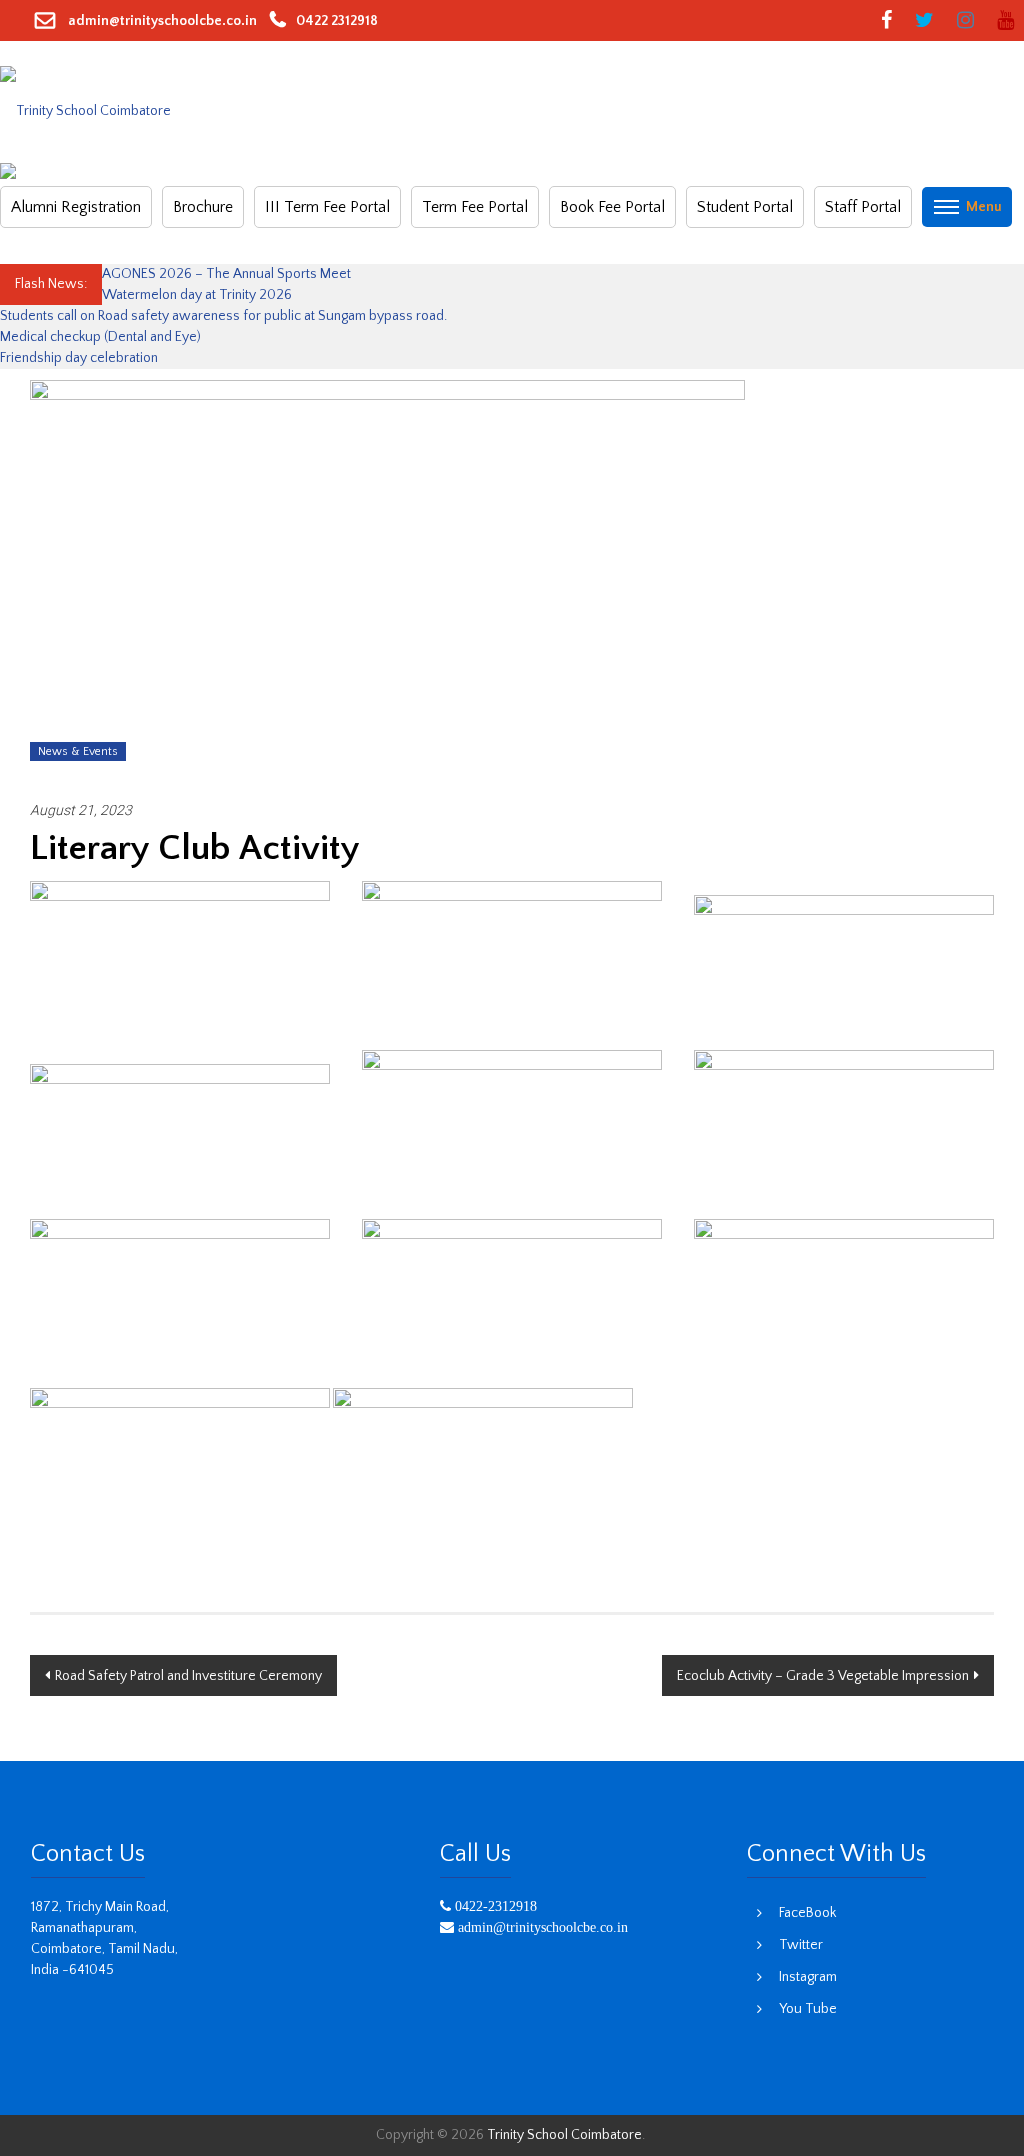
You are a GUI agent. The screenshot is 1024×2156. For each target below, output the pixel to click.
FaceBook (807, 1913)
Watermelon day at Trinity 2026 (197, 295)
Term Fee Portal (475, 207)
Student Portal (745, 207)
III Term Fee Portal (327, 207)
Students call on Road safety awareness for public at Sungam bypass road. (225, 316)
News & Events (78, 751)
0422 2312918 (337, 21)
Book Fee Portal (612, 207)
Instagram (808, 1977)
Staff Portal (863, 207)
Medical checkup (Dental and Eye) (102, 337)
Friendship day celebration (80, 358)
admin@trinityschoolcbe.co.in (161, 21)
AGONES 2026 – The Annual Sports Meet (226, 274)
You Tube (808, 2009)
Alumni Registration (76, 207)
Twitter (801, 1945)
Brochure (203, 207)
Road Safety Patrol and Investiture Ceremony (188, 1676)
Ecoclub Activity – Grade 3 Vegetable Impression (823, 1676)
